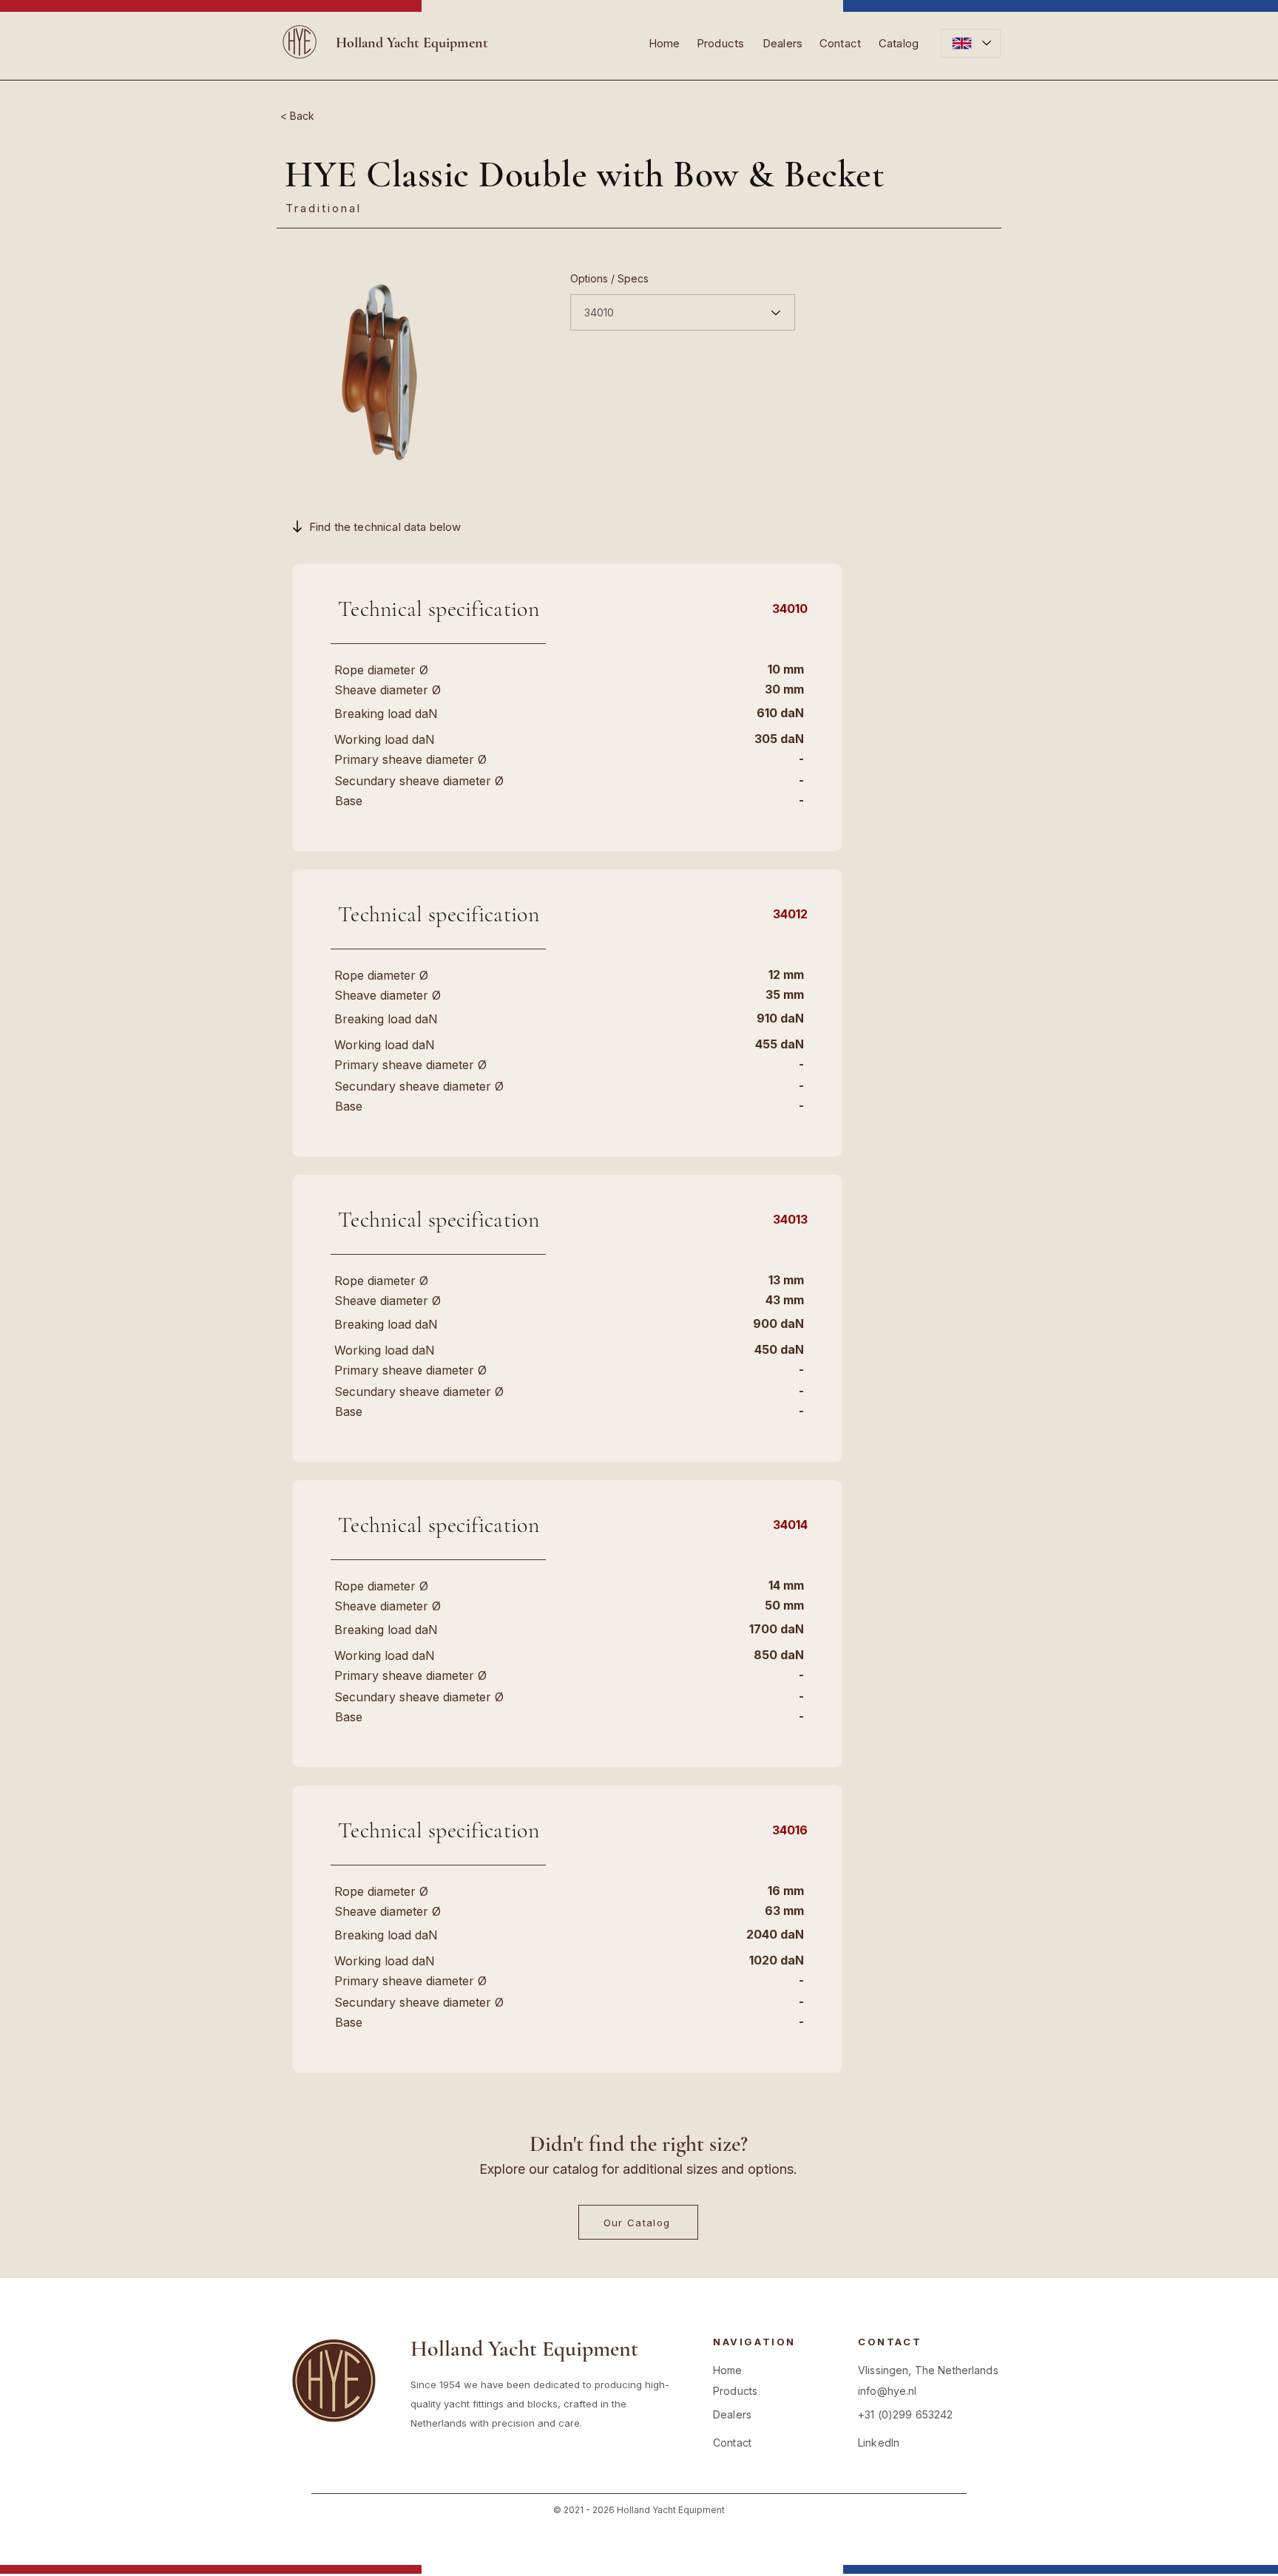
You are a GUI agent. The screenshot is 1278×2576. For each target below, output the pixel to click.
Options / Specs (609, 279)
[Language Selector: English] (971, 43)
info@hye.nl (887, 2391)
